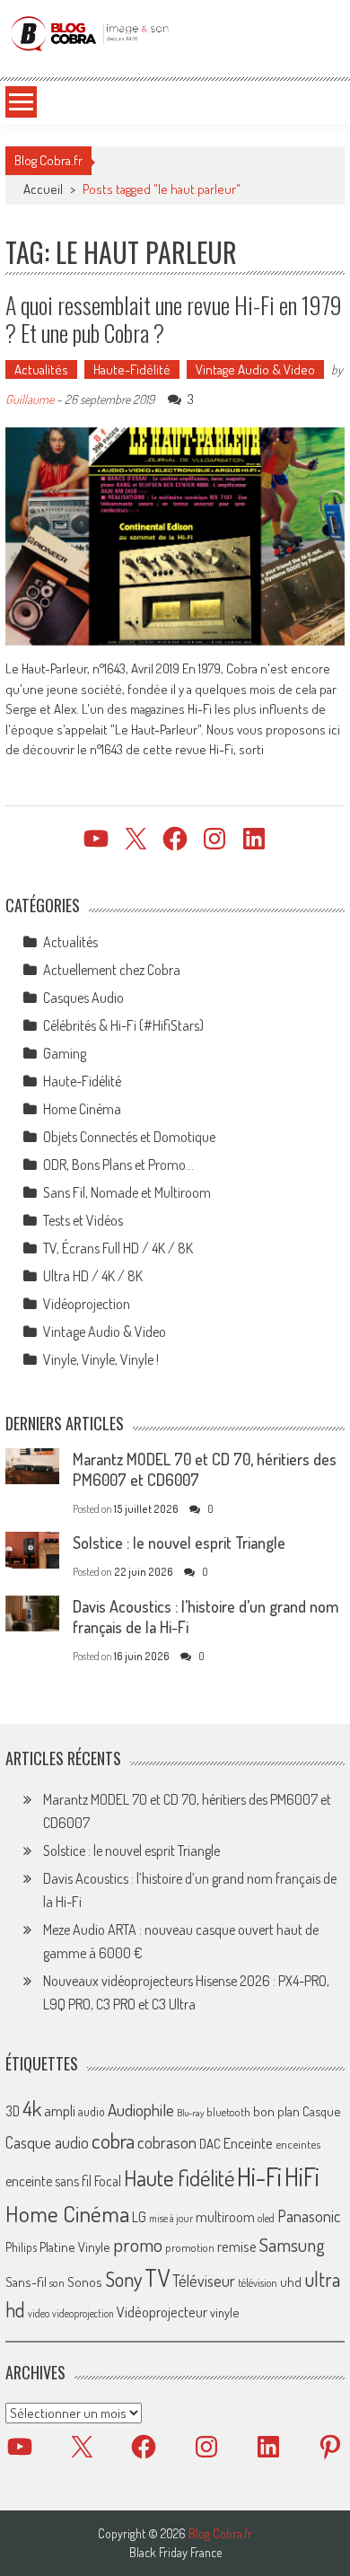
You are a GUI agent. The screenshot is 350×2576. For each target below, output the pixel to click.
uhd (291, 2281)
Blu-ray (190, 2113)
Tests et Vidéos (83, 1220)
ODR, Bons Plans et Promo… (118, 1165)
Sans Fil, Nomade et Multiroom (127, 1192)
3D (13, 2111)
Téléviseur (204, 2281)
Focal (108, 2181)
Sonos (85, 2281)
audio (92, 2111)
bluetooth (228, 2112)
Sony (123, 2279)
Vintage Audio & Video (255, 369)
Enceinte (248, 2143)
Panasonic (309, 2216)
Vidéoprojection (87, 1304)
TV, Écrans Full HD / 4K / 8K (118, 1248)
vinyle (224, 2312)
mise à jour (171, 2218)
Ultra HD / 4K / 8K (93, 1276)
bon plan (276, 2111)
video (39, 2313)
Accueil (43, 189)
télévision (258, 2282)
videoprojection (83, 2313)
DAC (210, 2144)
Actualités (41, 369)
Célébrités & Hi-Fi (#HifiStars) (123, 1025)
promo (138, 2244)
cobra (113, 2141)
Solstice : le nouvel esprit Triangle (179, 1543)
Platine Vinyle (75, 2246)
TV (157, 2277)
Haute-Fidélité (132, 369)
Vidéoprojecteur (162, 2312)
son (57, 2282)
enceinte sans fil (48, 2181)
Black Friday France (175, 2553)
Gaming (65, 1053)
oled (266, 2218)
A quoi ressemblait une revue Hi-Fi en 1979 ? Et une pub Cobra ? (174, 319)
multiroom (225, 2217)
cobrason (167, 2142)
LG (139, 2217)
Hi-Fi (259, 2176)
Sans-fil (26, 2281)
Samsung (292, 2245)
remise (237, 2246)
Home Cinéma (82, 1109)
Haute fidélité (179, 2178)
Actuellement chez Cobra (112, 970)
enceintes (298, 2144)
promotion (190, 2247)
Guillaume (30, 399)
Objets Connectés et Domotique (129, 1137)
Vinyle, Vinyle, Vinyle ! (101, 1359)
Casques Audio (83, 998)
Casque (321, 2111)
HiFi (302, 2176)
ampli (60, 2110)
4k (32, 2108)
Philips (21, 2247)
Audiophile (141, 2110)
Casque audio (47, 2142)
